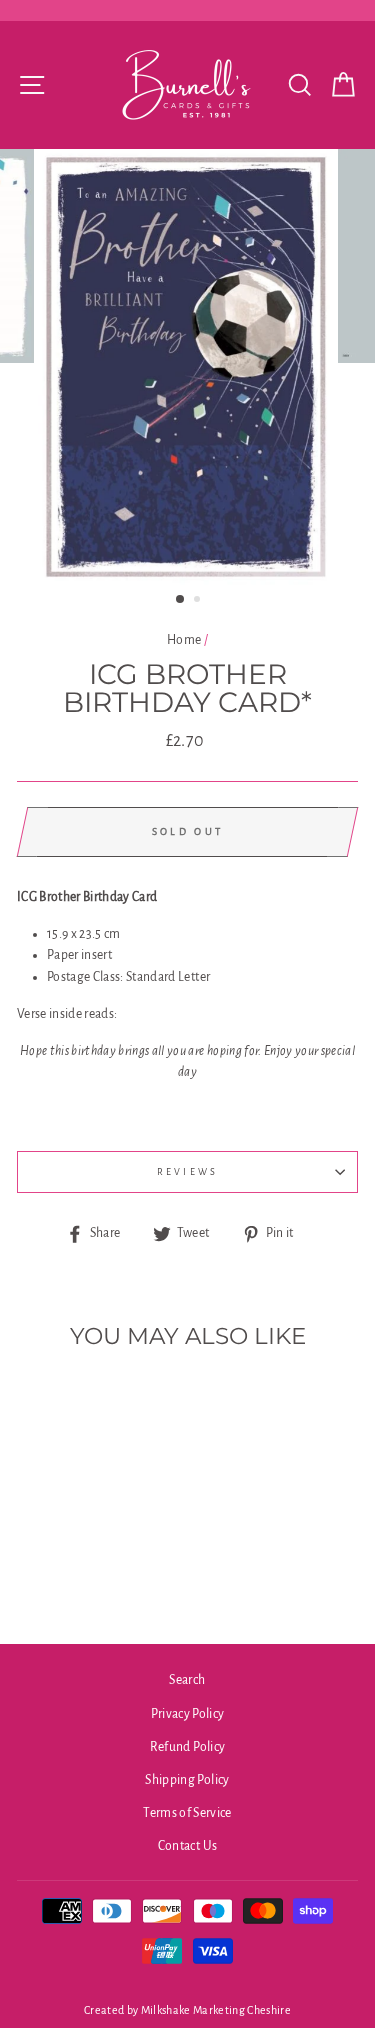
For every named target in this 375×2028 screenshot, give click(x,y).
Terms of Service (187, 1813)
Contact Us (187, 1846)
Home (184, 640)
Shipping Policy (187, 1780)
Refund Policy (187, 1747)
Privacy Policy (188, 1714)
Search (187, 1680)
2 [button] (199, 601)
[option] (188, 367)
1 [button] (181, 600)
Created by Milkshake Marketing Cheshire (187, 2010)
